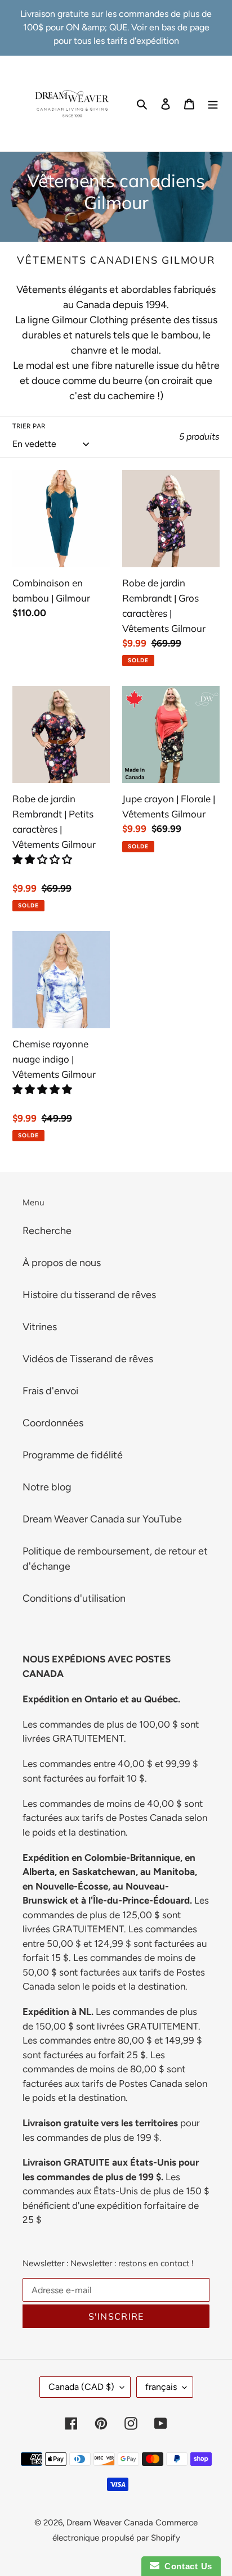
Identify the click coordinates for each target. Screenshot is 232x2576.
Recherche (47, 1231)
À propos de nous (62, 1263)
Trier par (29, 426)
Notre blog (47, 1487)
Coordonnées (53, 1423)
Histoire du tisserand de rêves (89, 1295)
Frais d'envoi (50, 1391)
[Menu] (213, 104)
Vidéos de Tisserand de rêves (88, 1359)
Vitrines (40, 1327)
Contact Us (186, 2566)
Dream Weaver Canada (110, 2523)
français (161, 2387)
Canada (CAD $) (81, 2387)
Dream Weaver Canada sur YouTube (102, 1519)
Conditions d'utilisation (74, 1598)
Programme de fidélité (73, 1455)
